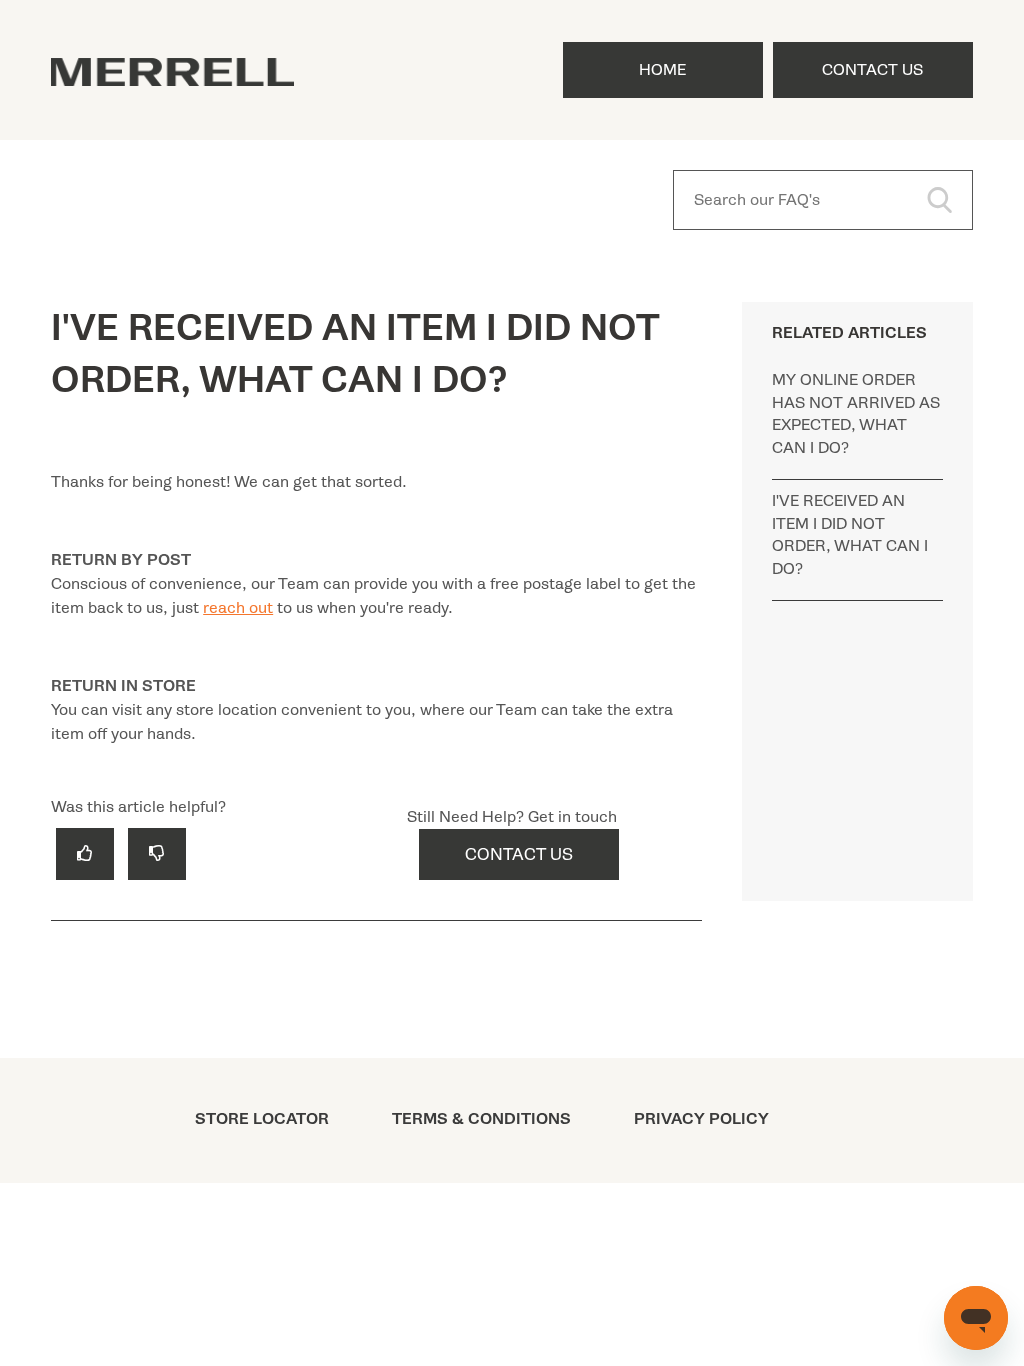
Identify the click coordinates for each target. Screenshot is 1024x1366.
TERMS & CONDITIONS (481, 1119)
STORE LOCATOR (262, 1119)
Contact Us (872, 70)
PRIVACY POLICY (701, 1119)
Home (662, 70)
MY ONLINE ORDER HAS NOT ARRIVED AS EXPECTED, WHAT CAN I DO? (856, 414)
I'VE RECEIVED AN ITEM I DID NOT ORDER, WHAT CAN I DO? (850, 535)
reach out (238, 608)
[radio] (85, 853)
